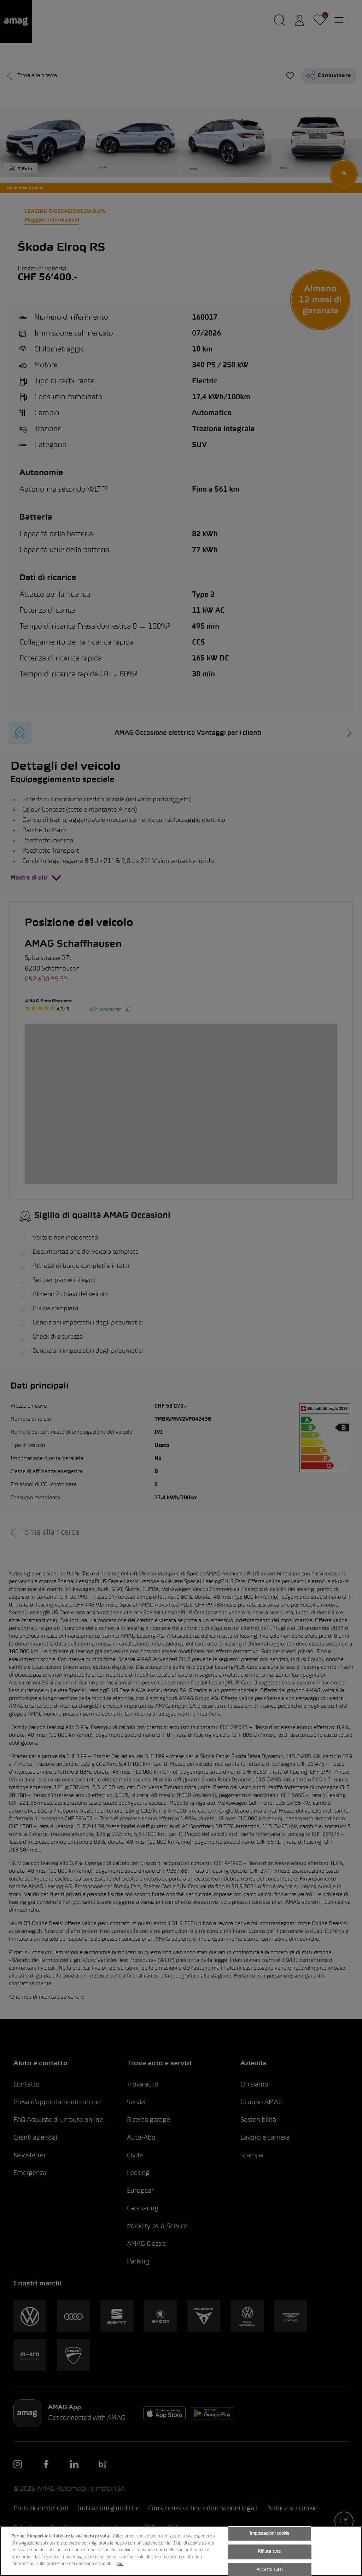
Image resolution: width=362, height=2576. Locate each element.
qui (120, 2564)
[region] (181, 2551)
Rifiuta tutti (270, 2552)
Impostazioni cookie (270, 2534)
